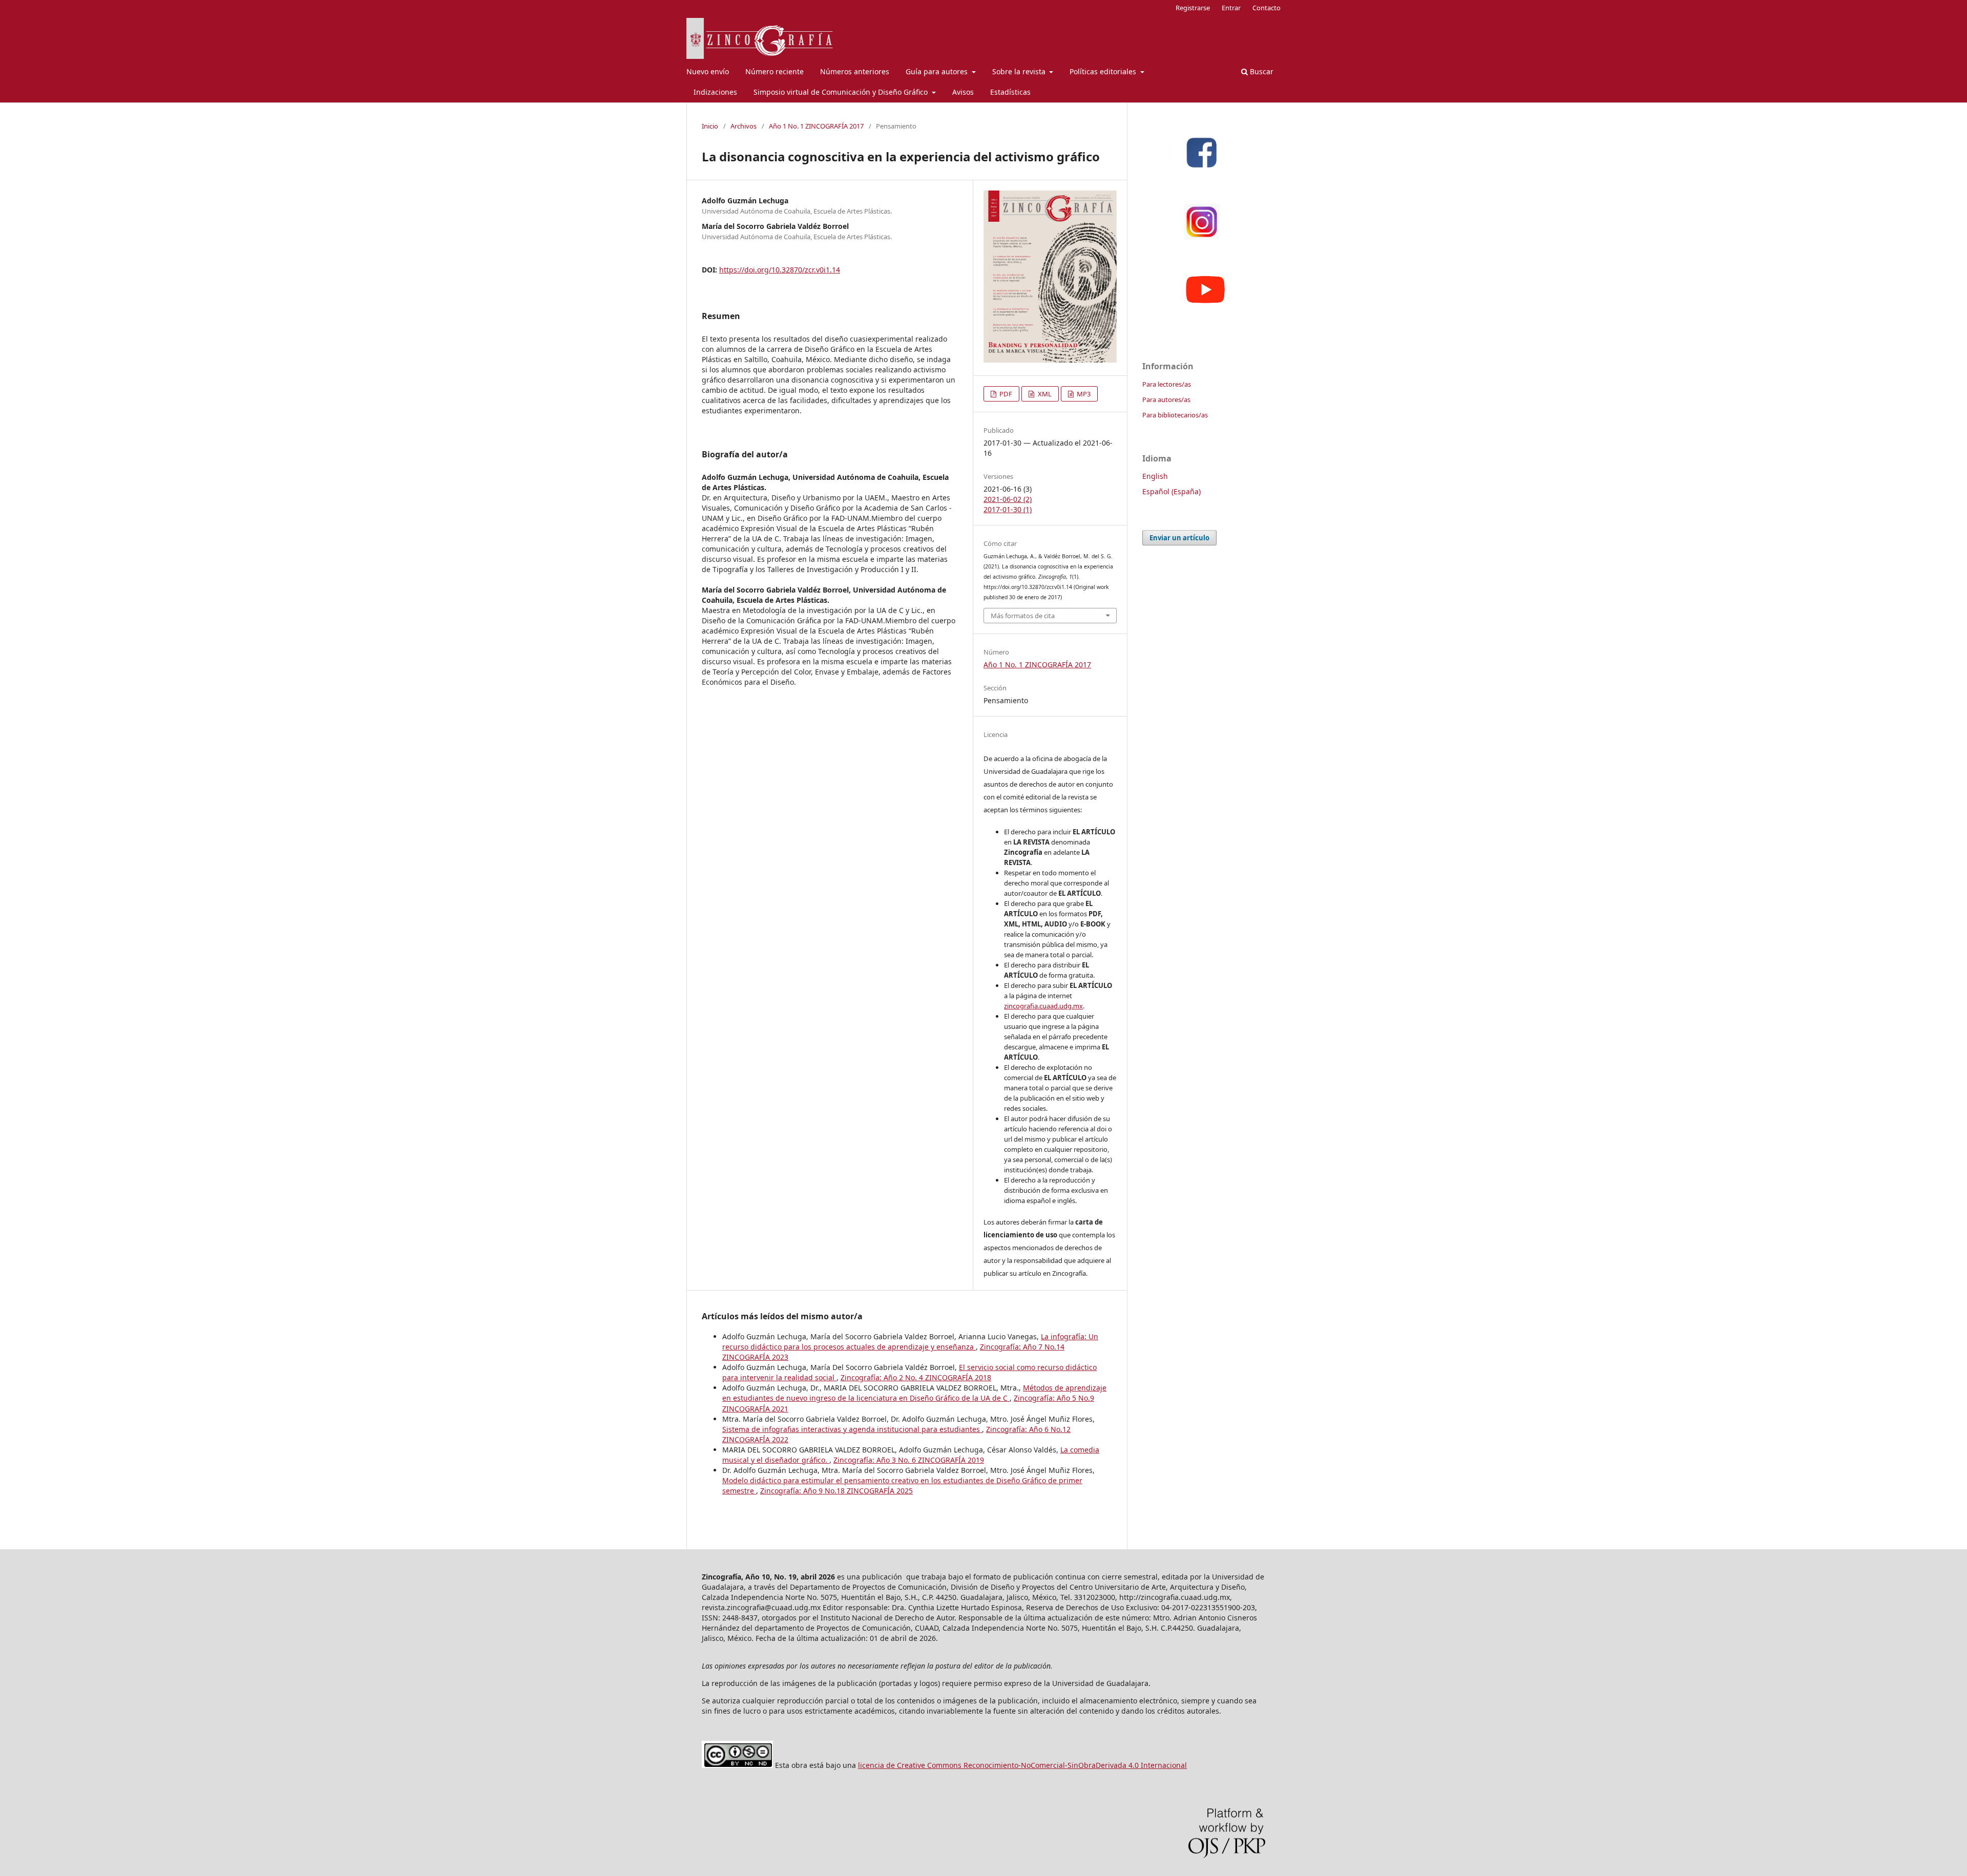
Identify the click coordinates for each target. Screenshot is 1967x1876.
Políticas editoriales (1104, 71)
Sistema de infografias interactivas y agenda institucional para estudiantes (852, 1429)
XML (1044, 394)
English (1155, 476)
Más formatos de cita (1023, 616)
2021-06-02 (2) (1008, 499)
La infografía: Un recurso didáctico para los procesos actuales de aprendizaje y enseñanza (910, 1342)
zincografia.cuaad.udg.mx (1043, 1006)
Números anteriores (855, 71)
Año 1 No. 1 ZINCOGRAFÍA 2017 (816, 126)
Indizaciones (715, 92)
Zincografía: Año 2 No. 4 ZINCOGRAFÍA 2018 (916, 1377)
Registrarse (1193, 8)
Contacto (1267, 8)
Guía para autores (938, 71)
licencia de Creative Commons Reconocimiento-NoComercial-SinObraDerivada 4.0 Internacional (1022, 1765)
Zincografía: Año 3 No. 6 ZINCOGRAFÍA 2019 (909, 1460)
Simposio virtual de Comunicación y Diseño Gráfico (842, 92)
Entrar (1231, 8)
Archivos (744, 126)
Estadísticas (1010, 92)
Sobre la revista (1020, 71)
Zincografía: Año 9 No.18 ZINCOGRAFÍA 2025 (836, 1491)
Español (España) (1171, 491)
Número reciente (775, 71)
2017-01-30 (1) (1008, 509)
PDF (1005, 394)
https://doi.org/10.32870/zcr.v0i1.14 (780, 270)
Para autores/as (1166, 399)
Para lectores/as (1167, 384)
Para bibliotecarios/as (1175, 415)
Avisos (963, 92)
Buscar (1261, 71)
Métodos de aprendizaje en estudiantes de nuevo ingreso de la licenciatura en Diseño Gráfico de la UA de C (914, 1393)
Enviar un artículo (1179, 538)
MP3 (1083, 394)
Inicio (710, 126)
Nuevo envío (708, 71)
